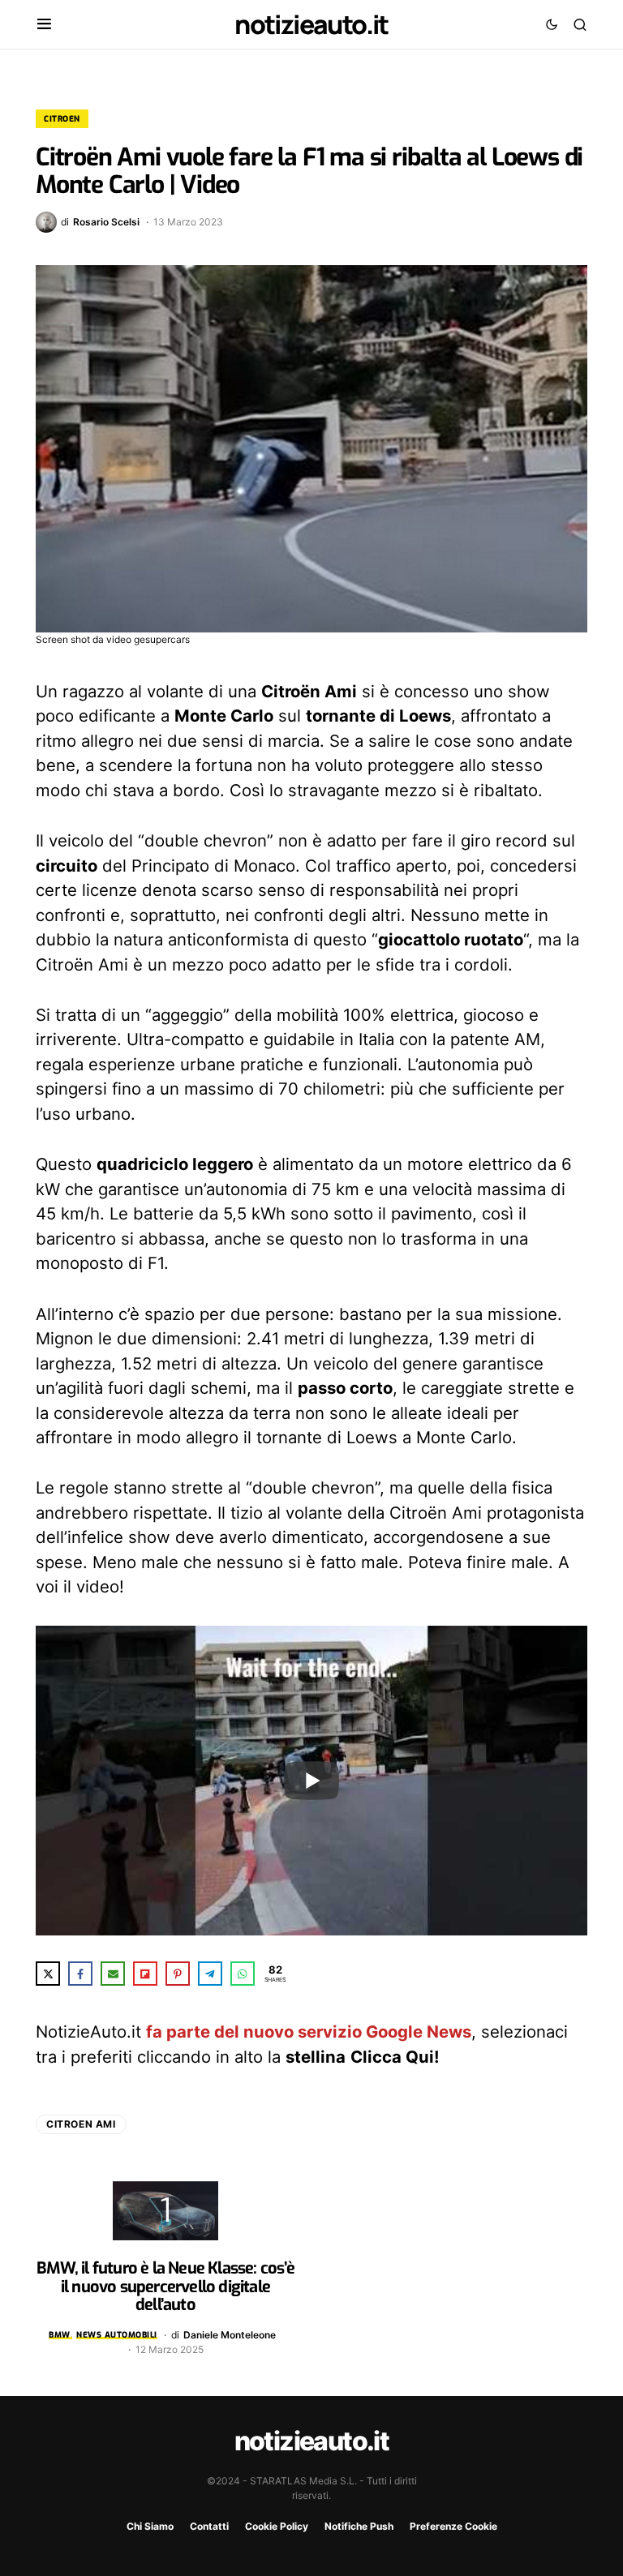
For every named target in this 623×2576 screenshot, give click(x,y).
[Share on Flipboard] (145, 1974)
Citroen (62, 119)
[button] (44, 24)
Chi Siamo (150, 2526)
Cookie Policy (277, 2526)
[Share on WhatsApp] (243, 1974)
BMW (60, 2335)
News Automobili (117, 2335)
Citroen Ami (81, 2124)
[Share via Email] (113, 1974)
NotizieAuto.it (311, 24)
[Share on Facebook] (80, 1974)
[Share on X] (48, 1974)
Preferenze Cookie (453, 2526)
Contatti (209, 2526)
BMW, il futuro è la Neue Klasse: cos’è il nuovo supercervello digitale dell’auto (165, 2287)
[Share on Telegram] (210, 1974)
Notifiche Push (359, 2526)
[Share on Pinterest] (178, 1974)
